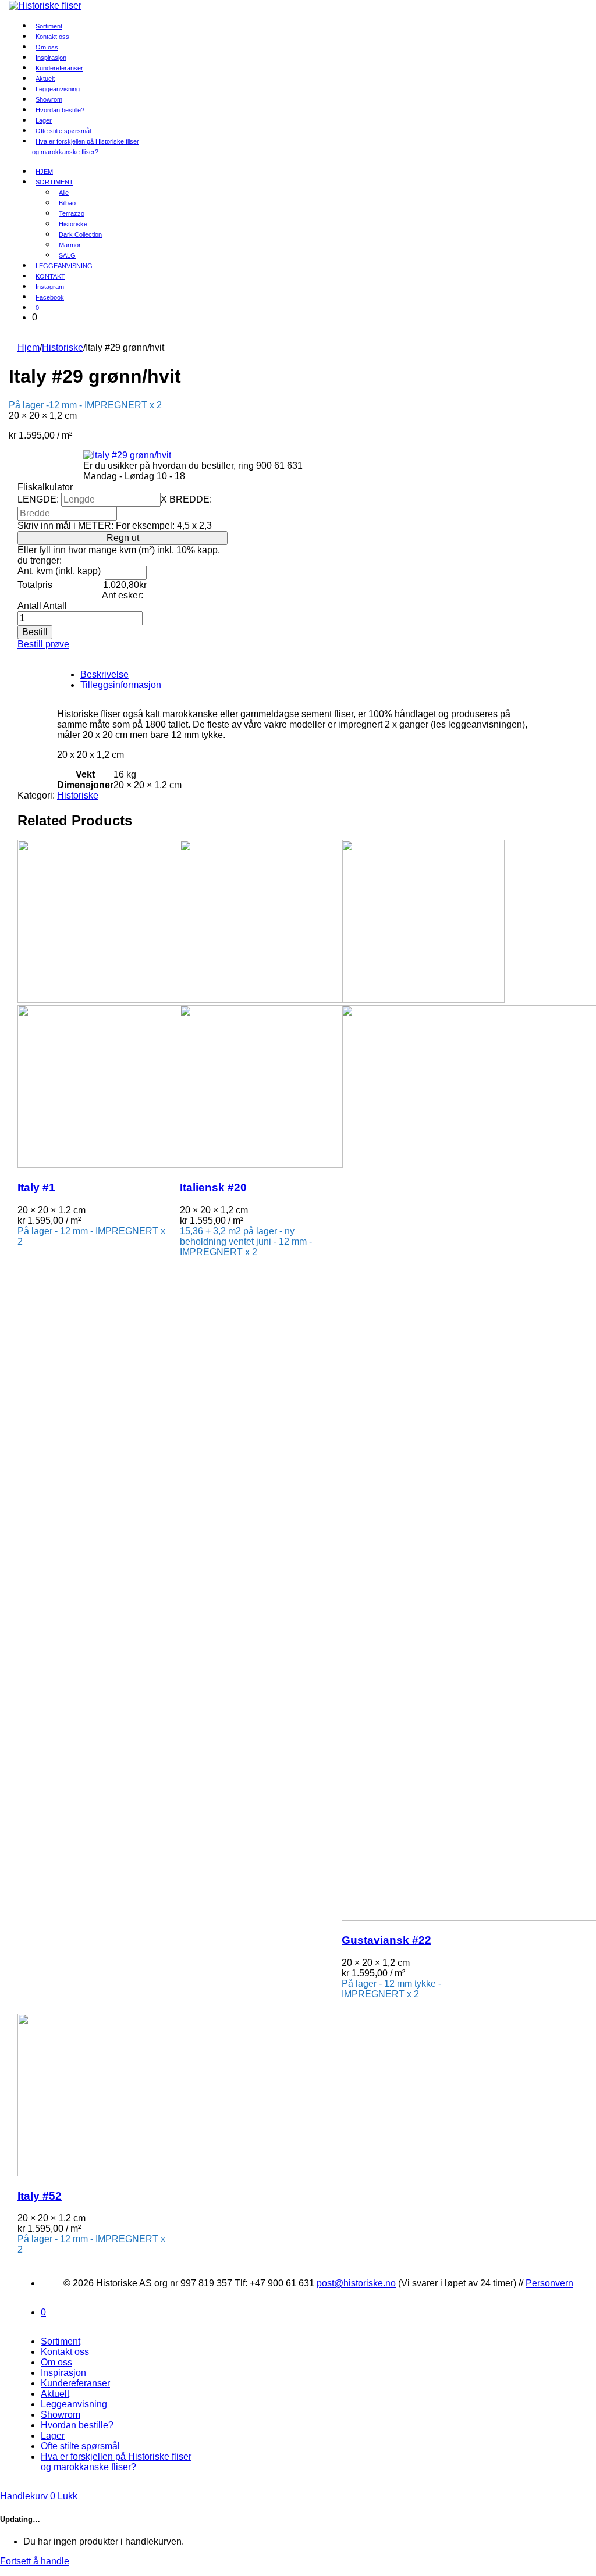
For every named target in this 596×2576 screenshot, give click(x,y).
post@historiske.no (356, 2283)
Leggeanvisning (74, 2404)
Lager (53, 2436)
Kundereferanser (59, 68)
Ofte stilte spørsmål (80, 2446)
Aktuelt (55, 2394)
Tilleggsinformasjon (121, 685)
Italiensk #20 (213, 1187)
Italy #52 (40, 2196)
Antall (29, 606)
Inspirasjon (63, 2373)
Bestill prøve (43, 644)
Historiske (63, 348)
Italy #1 (36, 1187)
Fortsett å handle (35, 2561)
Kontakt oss (65, 2352)
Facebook (50, 297)
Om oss (56, 2362)
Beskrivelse (104, 674)
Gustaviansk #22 (386, 1940)
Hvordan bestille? (60, 110)
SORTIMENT (54, 182)
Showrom (61, 2415)
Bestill (35, 632)
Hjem (29, 348)
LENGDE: (38, 499)
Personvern (549, 2283)
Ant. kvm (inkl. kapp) (59, 571)
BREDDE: (191, 499)
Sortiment (61, 2341)
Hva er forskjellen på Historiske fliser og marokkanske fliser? (86, 147)
